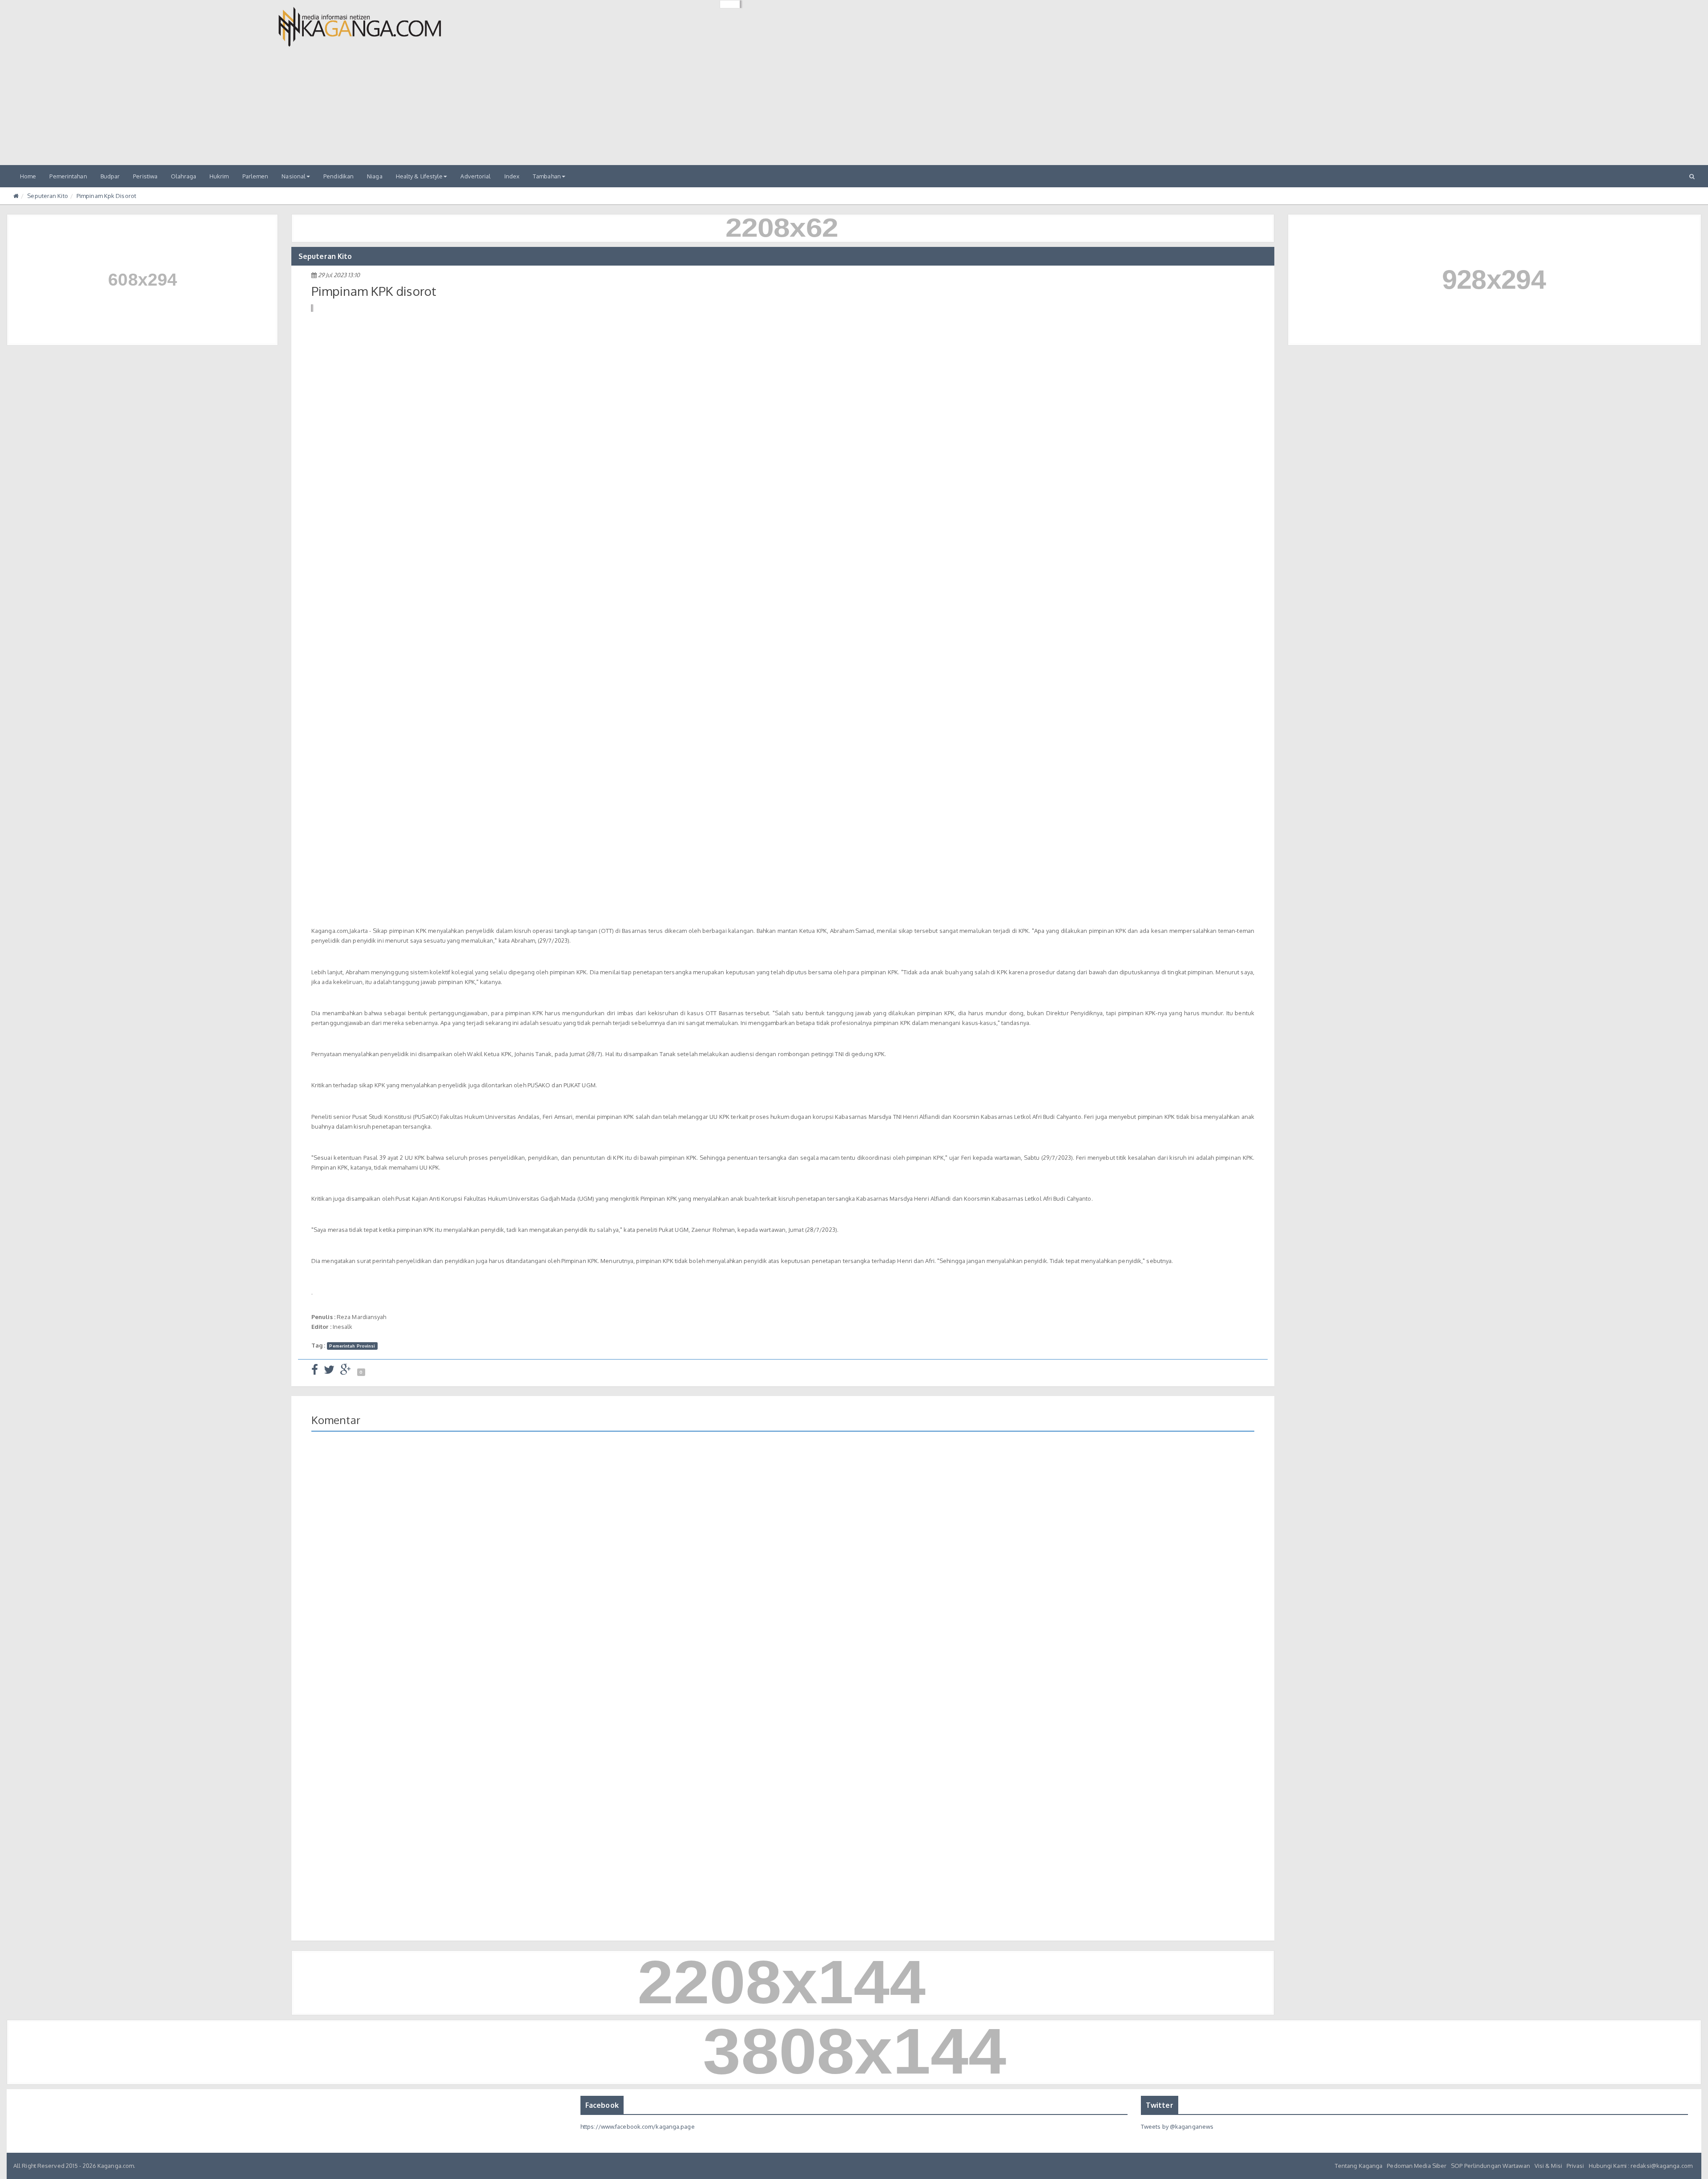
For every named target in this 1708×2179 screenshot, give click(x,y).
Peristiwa (145, 176)
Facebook (602, 2105)
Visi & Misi (1548, 2166)
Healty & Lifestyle (419, 176)
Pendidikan (338, 176)
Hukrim (219, 176)
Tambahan (547, 176)
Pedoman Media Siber (1417, 2166)
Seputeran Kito (47, 196)
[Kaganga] (360, 27)
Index (512, 176)
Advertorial (475, 176)
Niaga (375, 176)
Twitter (1160, 2105)
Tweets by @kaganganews (1177, 2127)
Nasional (294, 176)
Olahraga (183, 176)
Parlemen (256, 176)
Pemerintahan (68, 176)
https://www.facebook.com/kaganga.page (638, 2127)
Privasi (1575, 2166)
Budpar (110, 176)
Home (28, 176)
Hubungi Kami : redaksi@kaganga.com (1641, 2166)
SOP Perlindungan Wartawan (1490, 2166)
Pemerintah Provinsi (352, 1346)
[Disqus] (783, 1567)
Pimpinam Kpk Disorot (106, 196)
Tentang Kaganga (1359, 2166)
